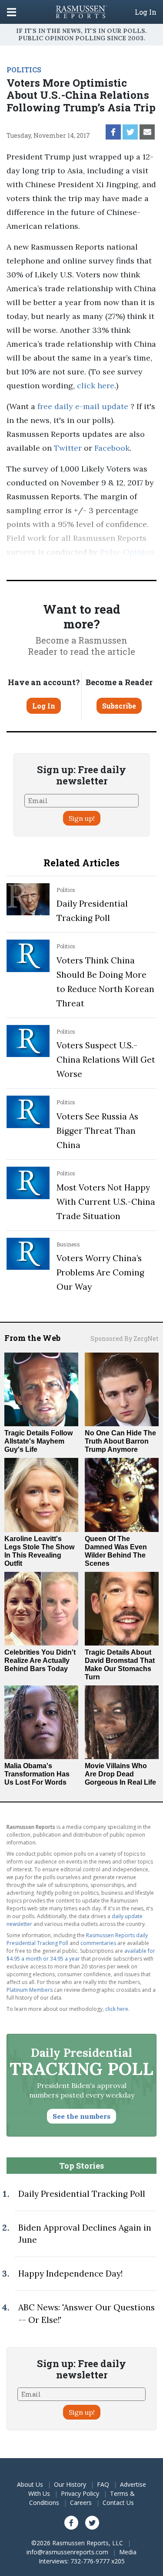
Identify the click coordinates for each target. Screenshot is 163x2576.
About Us (30, 2484)
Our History (70, 2484)
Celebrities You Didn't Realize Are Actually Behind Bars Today (40, 1660)
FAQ (103, 2484)
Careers (81, 2503)
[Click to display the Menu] (12, 12)
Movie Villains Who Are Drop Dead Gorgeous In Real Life (120, 1774)
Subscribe (119, 706)
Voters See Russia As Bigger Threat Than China (97, 1131)
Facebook (112, 448)
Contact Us (118, 2503)
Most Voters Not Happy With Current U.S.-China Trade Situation (106, 1202)
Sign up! (82, 818)
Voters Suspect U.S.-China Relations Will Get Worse (106, 1060)
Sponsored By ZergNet (125, 1338)
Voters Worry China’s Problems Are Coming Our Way (100, 1272)
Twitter (68, 448)
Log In (146, 12)
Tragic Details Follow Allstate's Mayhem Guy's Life (38, 1441)
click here (96, 385)
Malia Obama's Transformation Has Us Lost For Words (37, 1774)
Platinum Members (30, 1990)
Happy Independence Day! (70, 2274)
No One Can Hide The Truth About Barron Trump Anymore (120, 1441)
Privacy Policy (80, 2493)
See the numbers (81, 2116)
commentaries (98, 1943)
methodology (104, 566)
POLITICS (24, 70)
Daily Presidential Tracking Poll (82, 2194)
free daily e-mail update (83, 406)
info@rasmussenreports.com (67, 2552)
